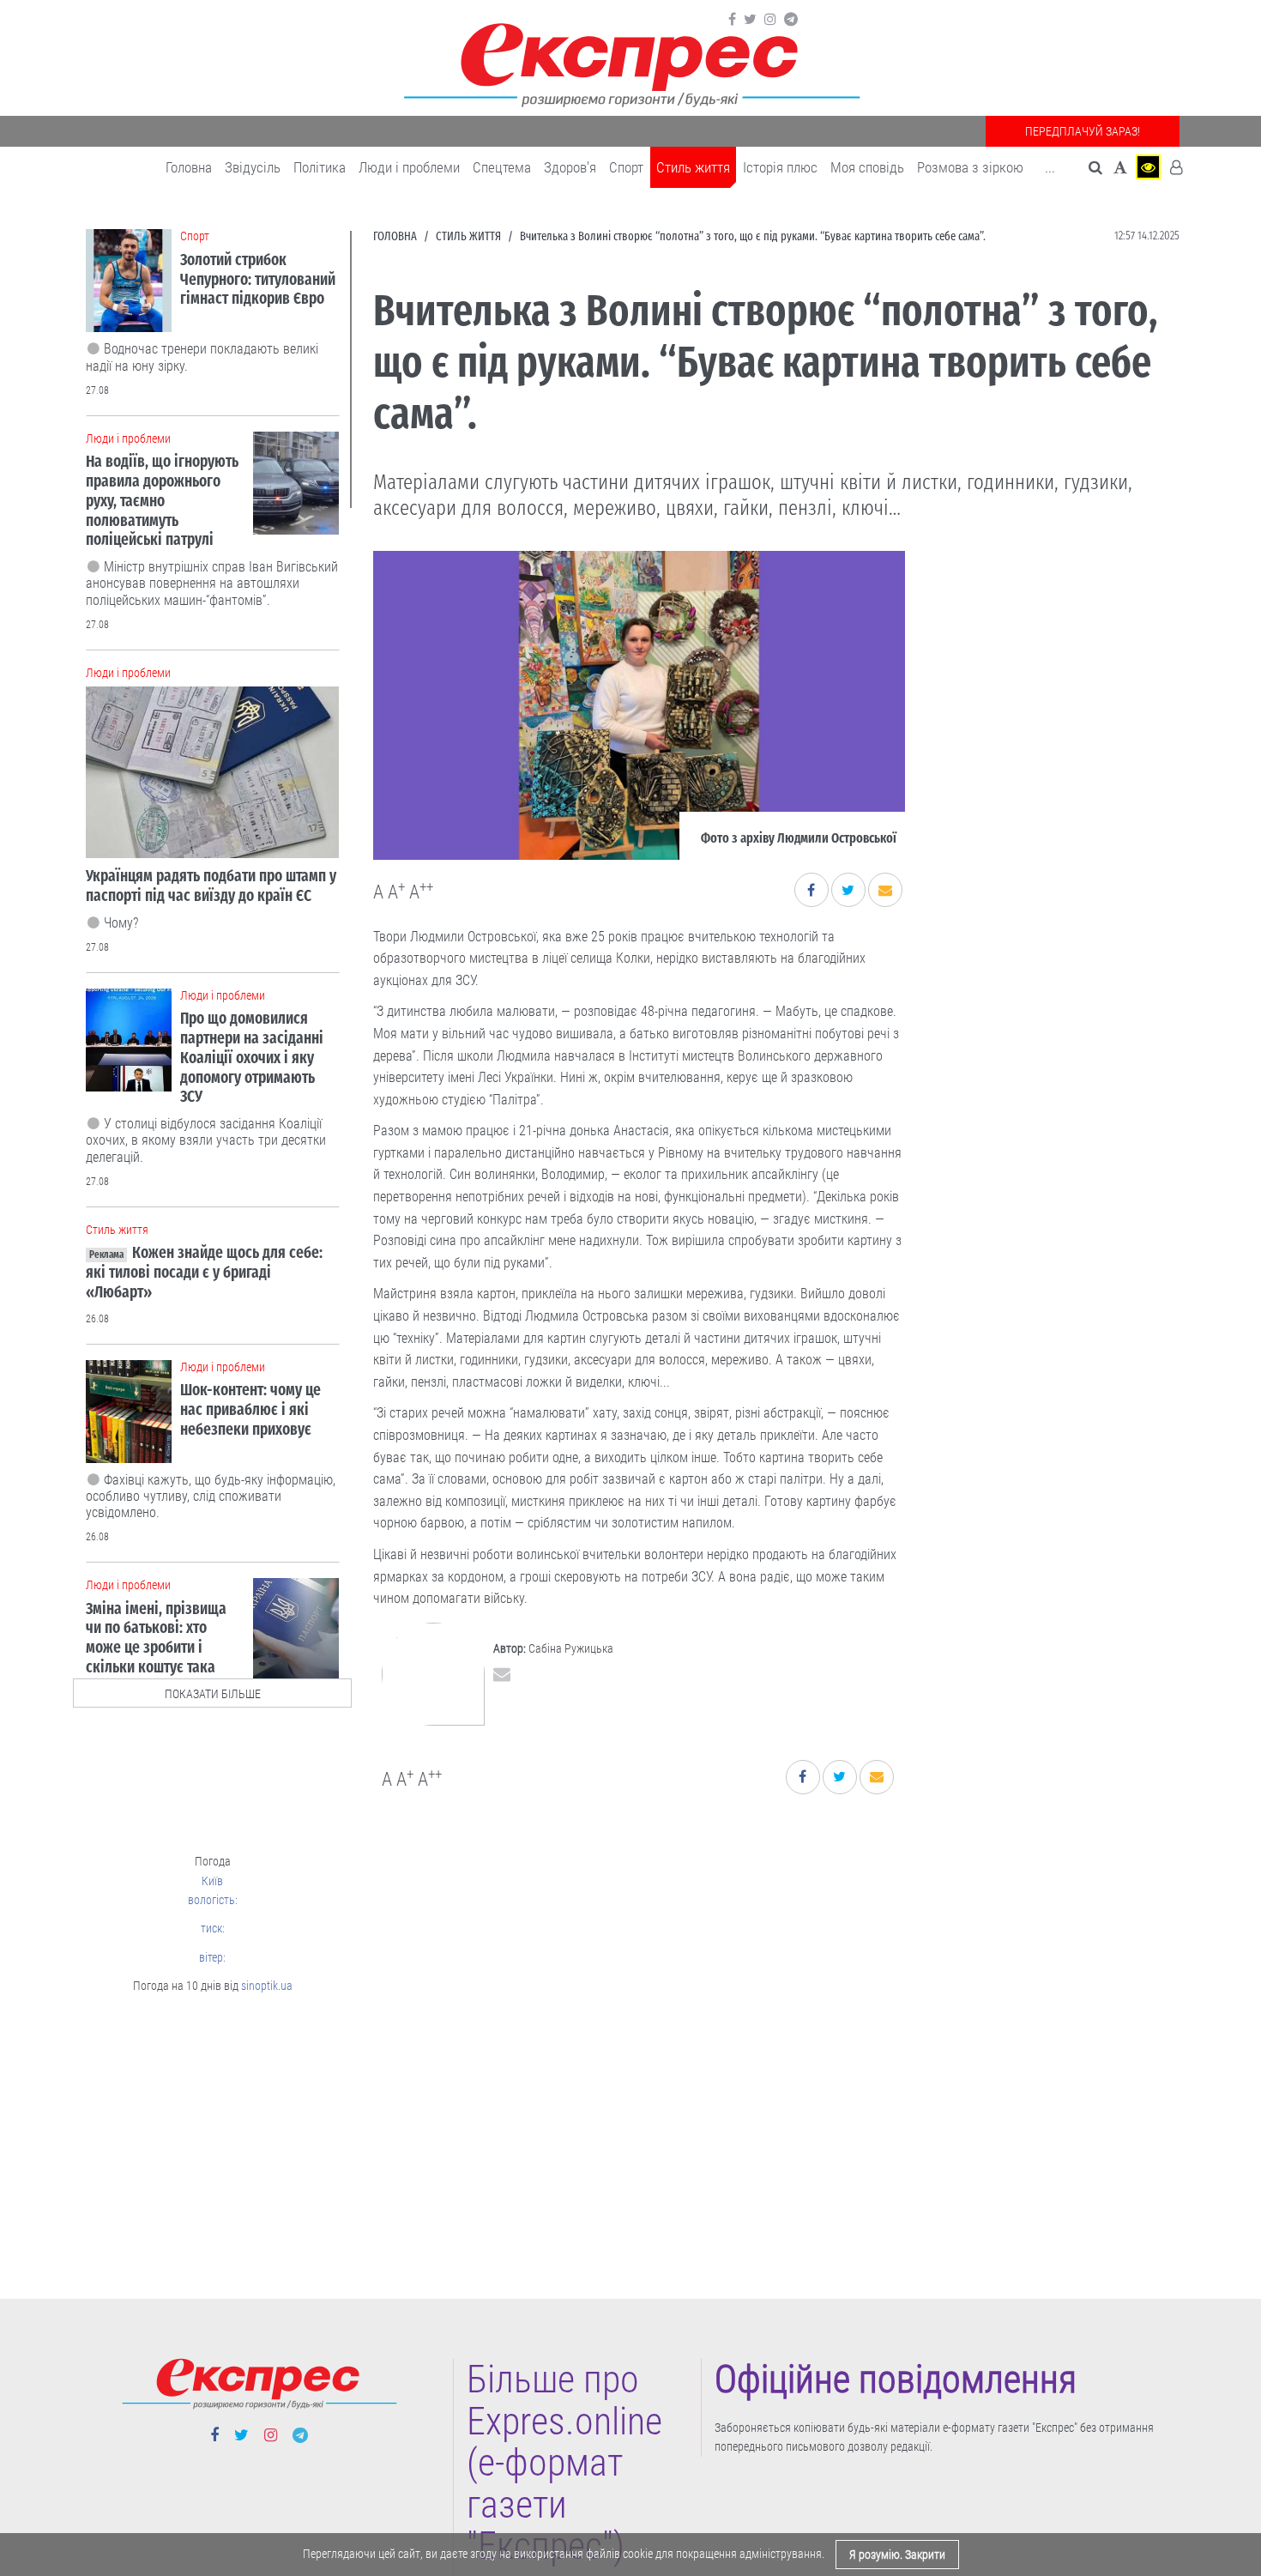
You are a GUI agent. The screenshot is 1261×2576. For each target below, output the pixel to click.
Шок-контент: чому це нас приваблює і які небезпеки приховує (250, 1409)
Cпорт (626, 167)
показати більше (213, 1694)
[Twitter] (750, 20)
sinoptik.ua (267, 1986)
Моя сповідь (867, 167)
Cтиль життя (693, 167)
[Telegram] (791, 20)
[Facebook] (732, 20)
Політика (320, 167)
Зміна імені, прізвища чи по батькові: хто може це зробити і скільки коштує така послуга (156, 1648)
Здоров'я (570, 167)
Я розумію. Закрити (897, 2555)
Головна (189, 167)
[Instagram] (770, 20)
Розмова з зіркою (970, 167)
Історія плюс (780, 167)
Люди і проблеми (409, 167)
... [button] (1050, 167)
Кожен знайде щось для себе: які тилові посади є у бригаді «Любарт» (204, 1272)
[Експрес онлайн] (630, 62)
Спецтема (502, 167)
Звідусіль (253, 167)
